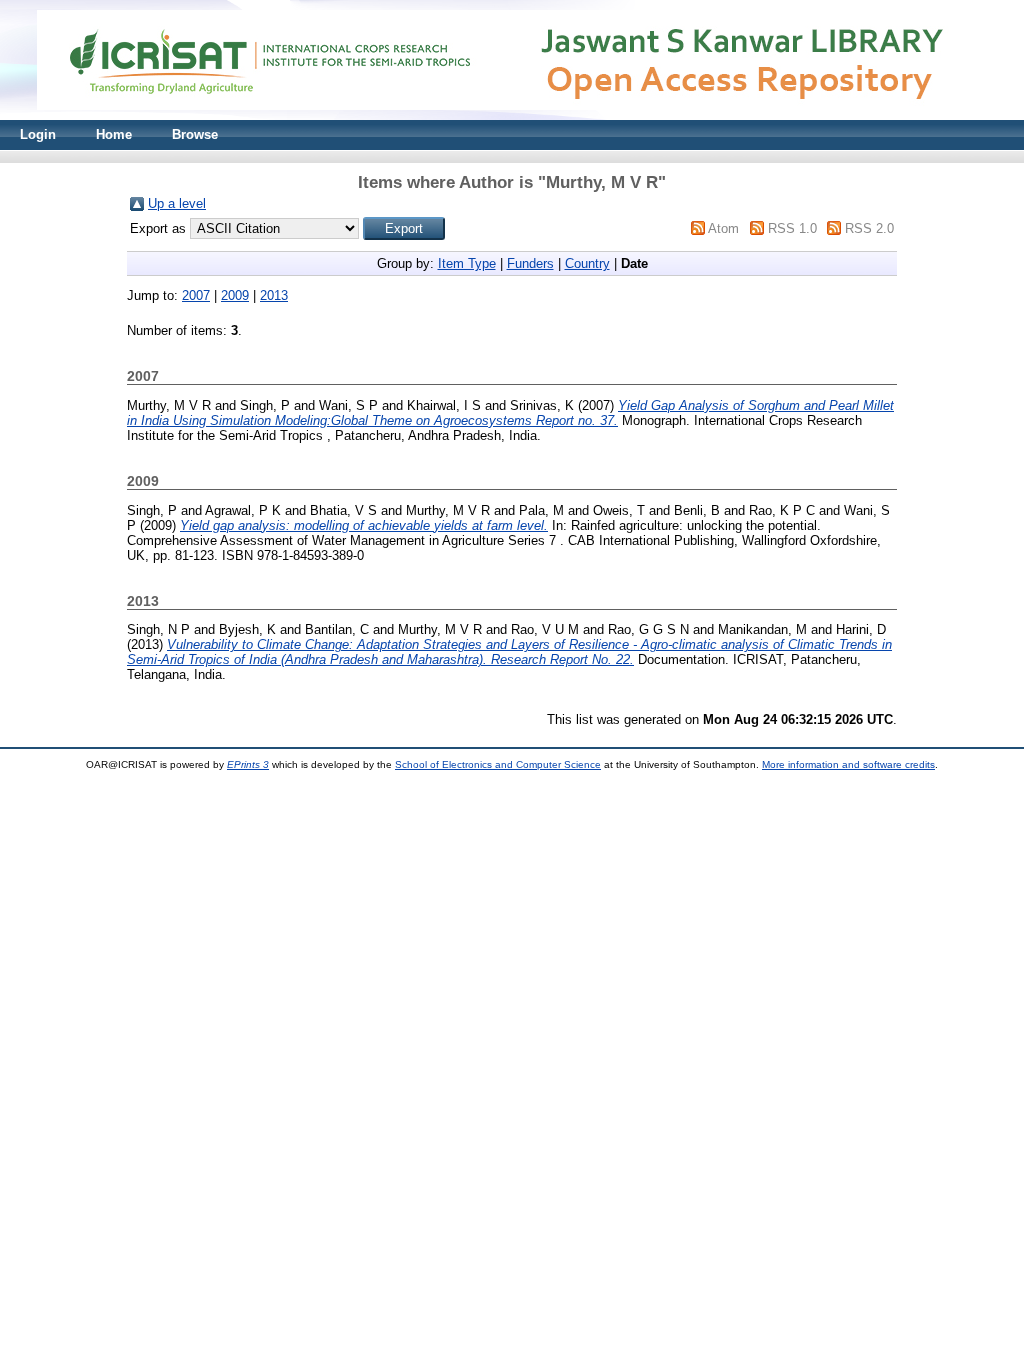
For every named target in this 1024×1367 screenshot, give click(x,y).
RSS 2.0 (869, 228)
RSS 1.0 (792, 228)
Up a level (177, 203)
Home (114, 134)
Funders (530, 263)
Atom (723, 228)
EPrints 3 (248, 764)
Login (38, 134)
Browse (195, 134)
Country (587, 263)
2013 (274, 295)
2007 (196, 295)
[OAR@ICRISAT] (512, 115)
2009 (235, 295)
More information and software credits (848, 764)
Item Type (467, 263)
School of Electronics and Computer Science (498, 764)
